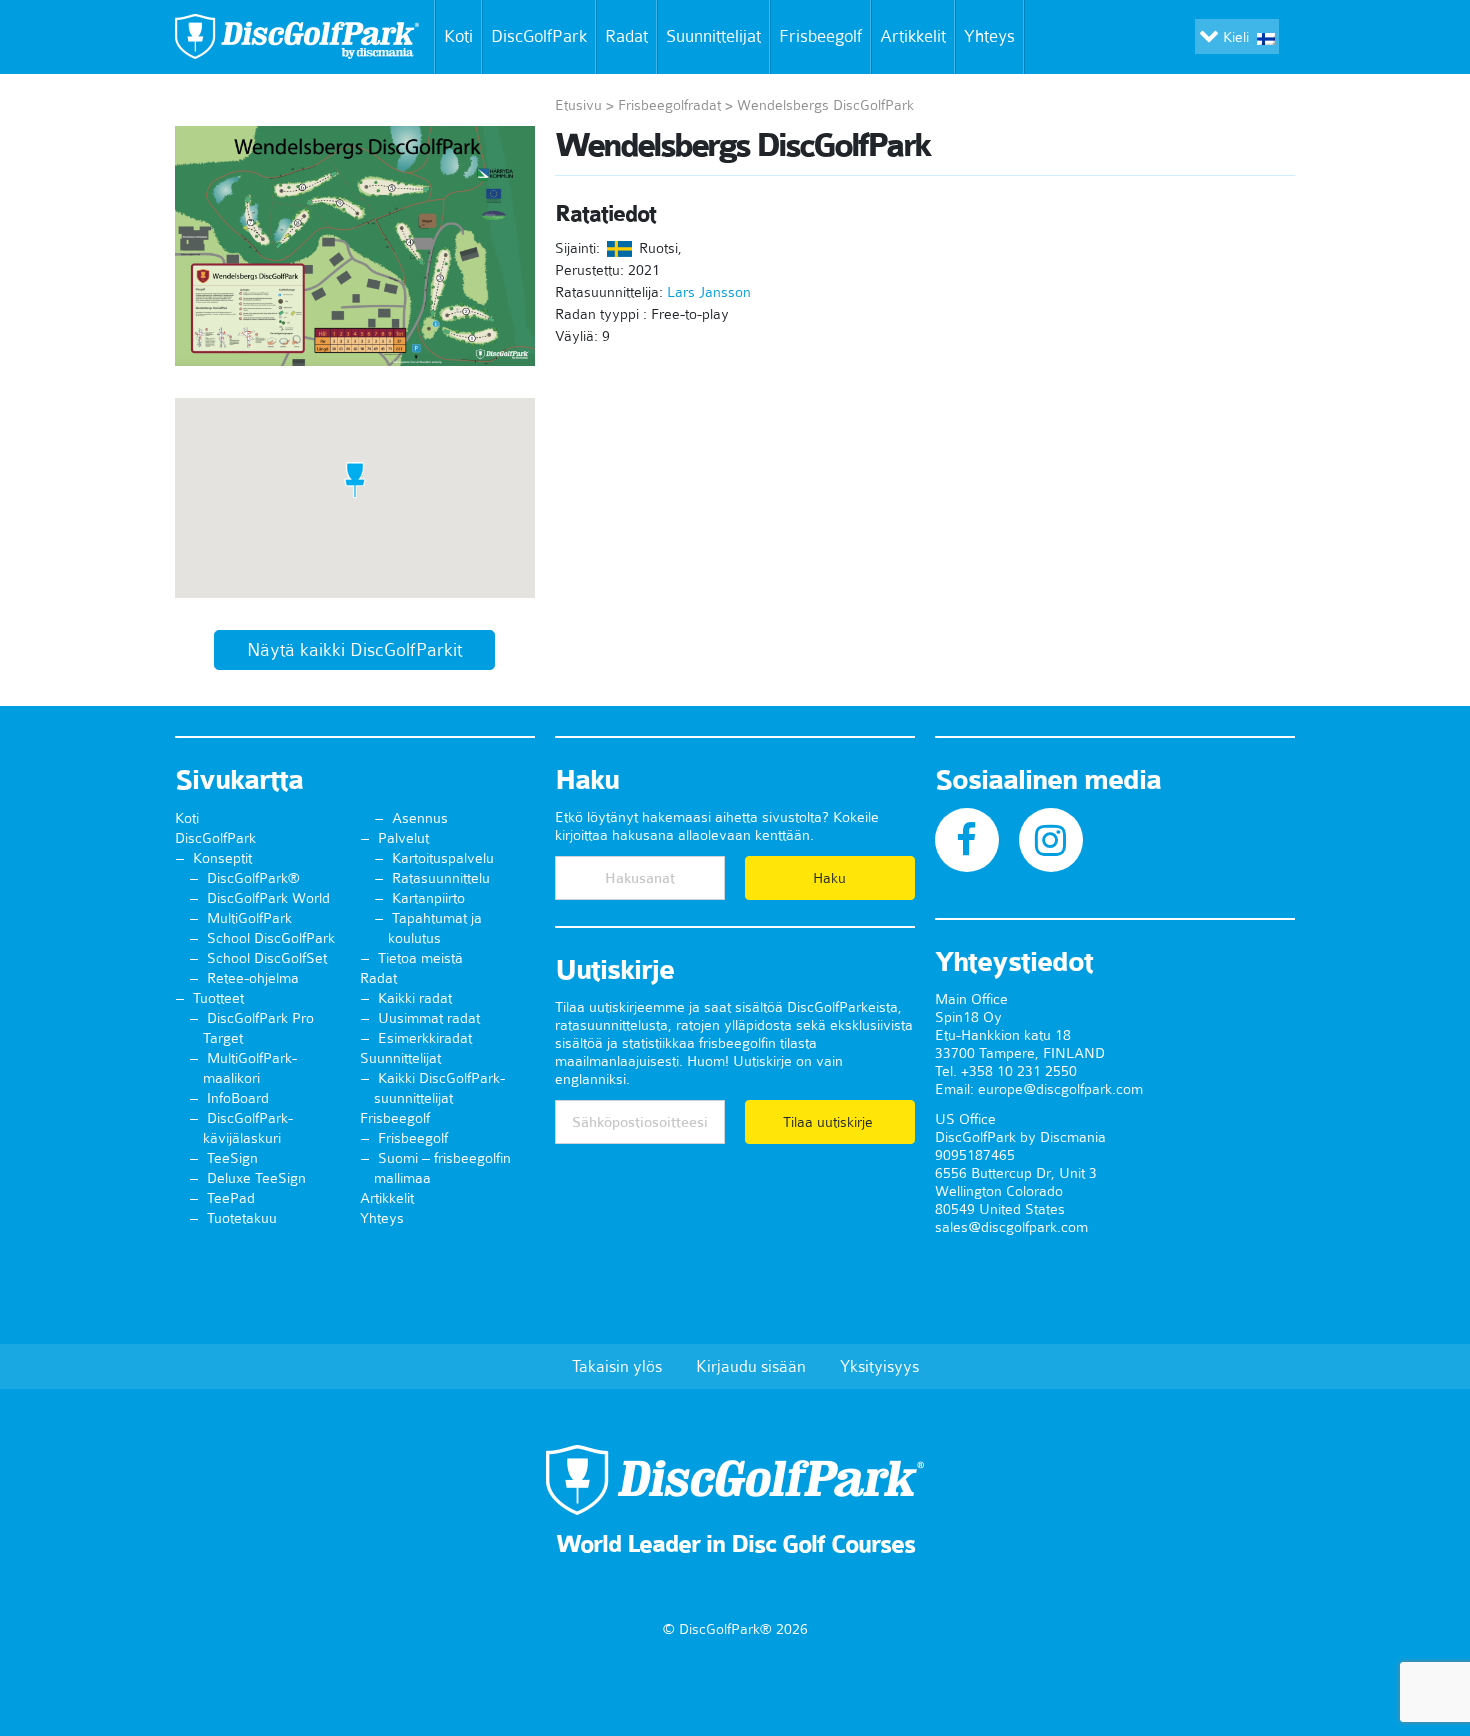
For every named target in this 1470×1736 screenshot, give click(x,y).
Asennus (420, 818)
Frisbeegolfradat (669, 105)
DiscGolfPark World (268, 898)
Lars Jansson (709, 292)
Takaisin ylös (617, 1366)
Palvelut (403, 838)
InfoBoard (238, 1098)
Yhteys (989, 36)
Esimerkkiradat (425, 1038)
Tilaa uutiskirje (830, 1122)
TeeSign (232, 1158)
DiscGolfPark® (253, 878)
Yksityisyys (879, 1366)
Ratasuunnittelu (441, 878)
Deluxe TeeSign (256, 1178)
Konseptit (222, 858)
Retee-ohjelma (253, 978)
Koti (458, 36)
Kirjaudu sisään (751, 1366)
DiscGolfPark (539, 36)
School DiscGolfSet (267, 958)
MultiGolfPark (249, 918)
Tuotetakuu (242, 1218)
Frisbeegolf (820, 36)
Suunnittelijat (713, 36)
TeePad (231, 1198)
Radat (626, 36)
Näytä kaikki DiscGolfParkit (354, 650)
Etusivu (578, 105)
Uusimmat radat (429, 1018)
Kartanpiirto (428, 898)
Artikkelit (913, 36)
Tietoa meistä (420, 958)
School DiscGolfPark (271, 938)
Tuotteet (218, 998)
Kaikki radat (415, 998)
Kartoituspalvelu (443, 858)
